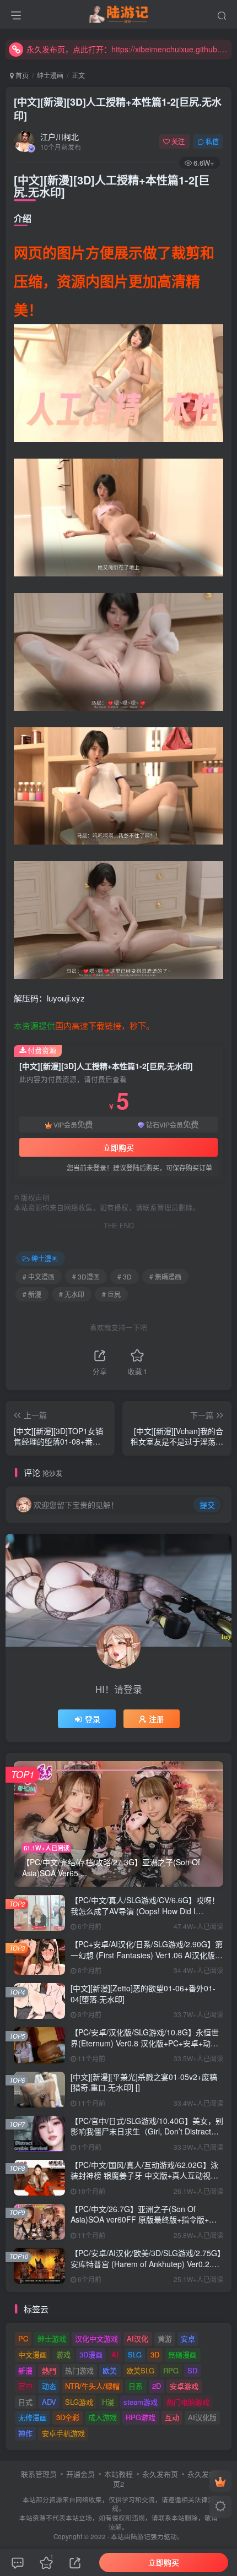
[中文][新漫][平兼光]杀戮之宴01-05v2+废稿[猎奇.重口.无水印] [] (144, 2082)
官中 (25, 2386)
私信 (212, 141)
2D (157, 2386)
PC (23, 2338)
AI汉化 (138, 2338)
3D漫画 (91, 2354)
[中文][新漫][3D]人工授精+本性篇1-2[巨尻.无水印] (118, 109)
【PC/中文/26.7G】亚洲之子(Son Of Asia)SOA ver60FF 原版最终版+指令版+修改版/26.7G (144, 2220)
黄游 (165, 2338)
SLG (135, 2354)
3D (155, 2354)
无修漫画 (33, 2417)
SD (192, 2370)
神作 (25, 2433)
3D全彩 (68, 2417)
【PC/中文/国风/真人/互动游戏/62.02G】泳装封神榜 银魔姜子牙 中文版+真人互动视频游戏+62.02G (144, 2175)
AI (115, 2354)
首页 (21, 75)
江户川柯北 (60, 137)
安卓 (188, 2338)
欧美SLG (140, 2370)
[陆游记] (119, 13)
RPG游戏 (141, 2417)
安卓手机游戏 (63, 2433)
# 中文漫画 (39, 1276)
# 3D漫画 (86, 1276)
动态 (49, 2386)
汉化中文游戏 (96, 2338)
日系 (136, 2386)
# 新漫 (32, 1294)
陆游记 (141, 2536)
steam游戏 (141, 2402)
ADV (49, 2402)
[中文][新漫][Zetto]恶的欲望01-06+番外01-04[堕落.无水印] (143, 1994)
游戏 (63, 2354)
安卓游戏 (184, 2386)
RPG (171, 2370)
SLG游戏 (79, 2402)
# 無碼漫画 (165, 1276)
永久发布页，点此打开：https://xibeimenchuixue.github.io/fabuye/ (127, 49)
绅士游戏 (52, 2338)
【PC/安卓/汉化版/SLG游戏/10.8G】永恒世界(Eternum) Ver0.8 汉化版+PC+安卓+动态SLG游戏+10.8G (145, 2043)
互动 (172, 2417)
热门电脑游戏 (188, 2402)
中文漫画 (33, 2354)
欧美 (110, 2370)
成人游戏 (103, 2417)
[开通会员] (220, 2481)
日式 (25, 2402)
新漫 (25, 2370)
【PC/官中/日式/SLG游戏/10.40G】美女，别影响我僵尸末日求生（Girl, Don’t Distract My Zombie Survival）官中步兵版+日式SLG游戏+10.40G (147, 2137)
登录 (93, 1719)
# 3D (125, 1276)
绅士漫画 (50, 75)
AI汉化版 (202, 2417)
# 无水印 (72, 1294)
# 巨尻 (111, 1294)
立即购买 (118, 1147)
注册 (157, 1719)
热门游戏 (79, 2370)
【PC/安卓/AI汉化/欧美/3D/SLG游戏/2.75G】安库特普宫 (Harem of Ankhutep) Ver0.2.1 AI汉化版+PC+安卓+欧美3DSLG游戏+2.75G (146, 2264)
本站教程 (118, 2474)
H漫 (108, 2402)
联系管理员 (39, 2474)
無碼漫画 (182, 2354)
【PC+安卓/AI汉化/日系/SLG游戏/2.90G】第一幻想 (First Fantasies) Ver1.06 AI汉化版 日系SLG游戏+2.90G (147, 1955)
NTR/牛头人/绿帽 (92, 2386)
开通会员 (80, 2474)
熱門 (49, 2370)
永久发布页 (160, 2474)
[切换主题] (220, 2507)
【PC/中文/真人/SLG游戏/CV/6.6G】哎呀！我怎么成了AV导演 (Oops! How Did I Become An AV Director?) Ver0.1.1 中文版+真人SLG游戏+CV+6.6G (145, 1916)
